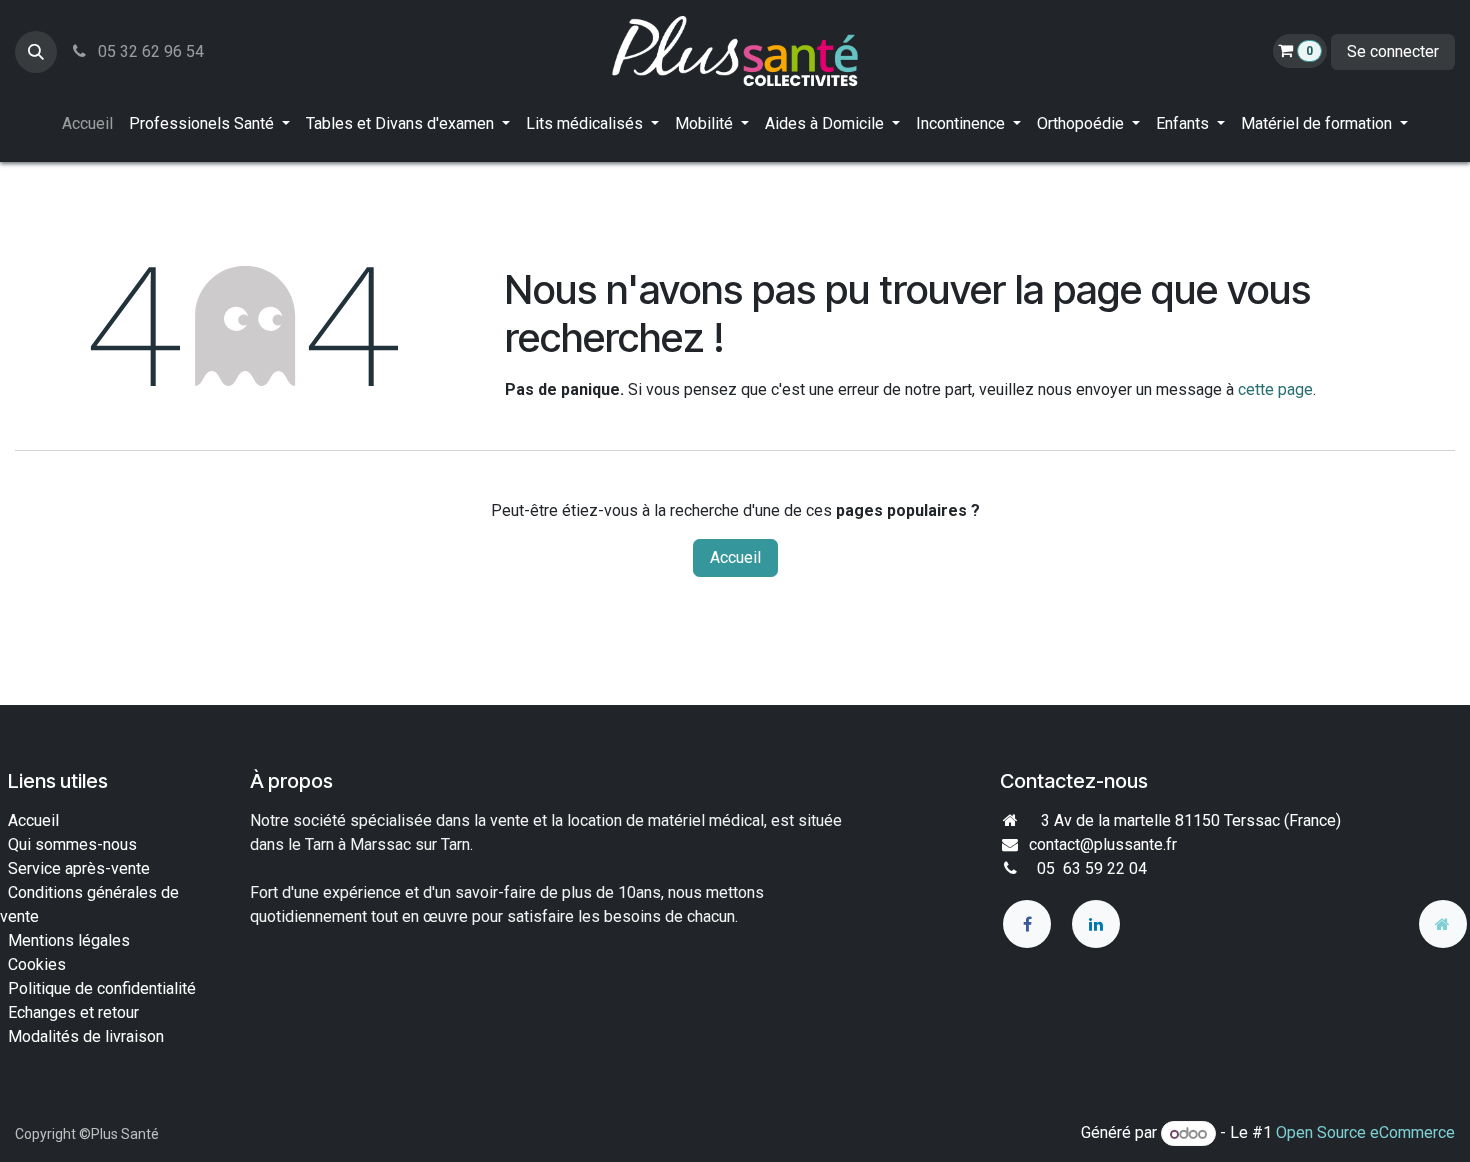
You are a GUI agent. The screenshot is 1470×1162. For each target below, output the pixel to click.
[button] (36, 52)
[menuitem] (87, 124)
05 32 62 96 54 (149, 51)
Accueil (735, 557)
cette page (1275, 389)
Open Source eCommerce (1365, 1133)
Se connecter (1393, 51)
